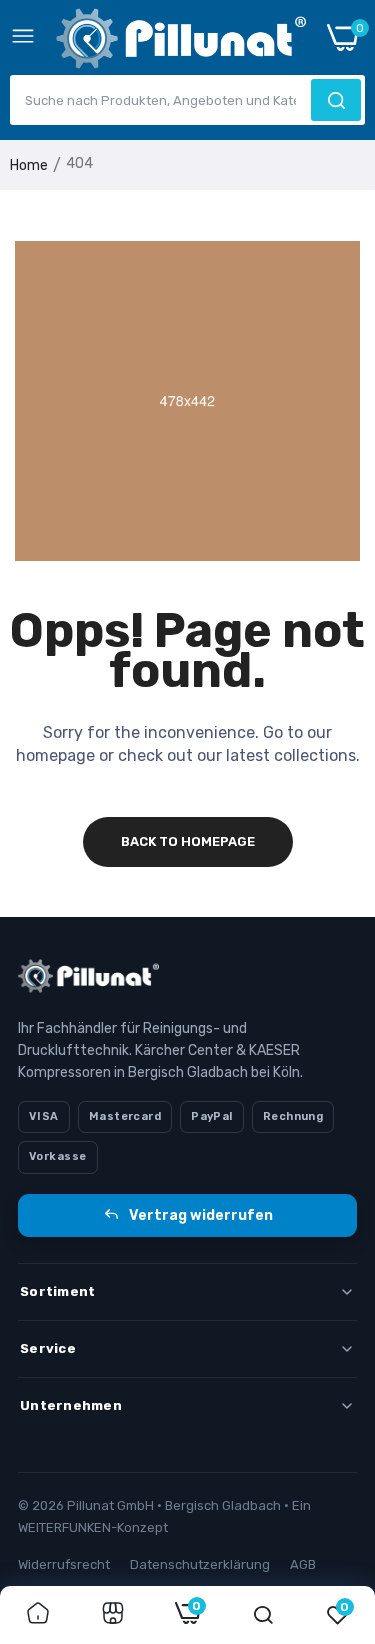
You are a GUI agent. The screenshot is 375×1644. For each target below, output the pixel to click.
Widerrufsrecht (64, 1564)
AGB (303, 1564)
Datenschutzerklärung (200, 1564)
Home (29, 165)
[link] (38, 1615)
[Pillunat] (181, 42)
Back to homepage (188, 841)
